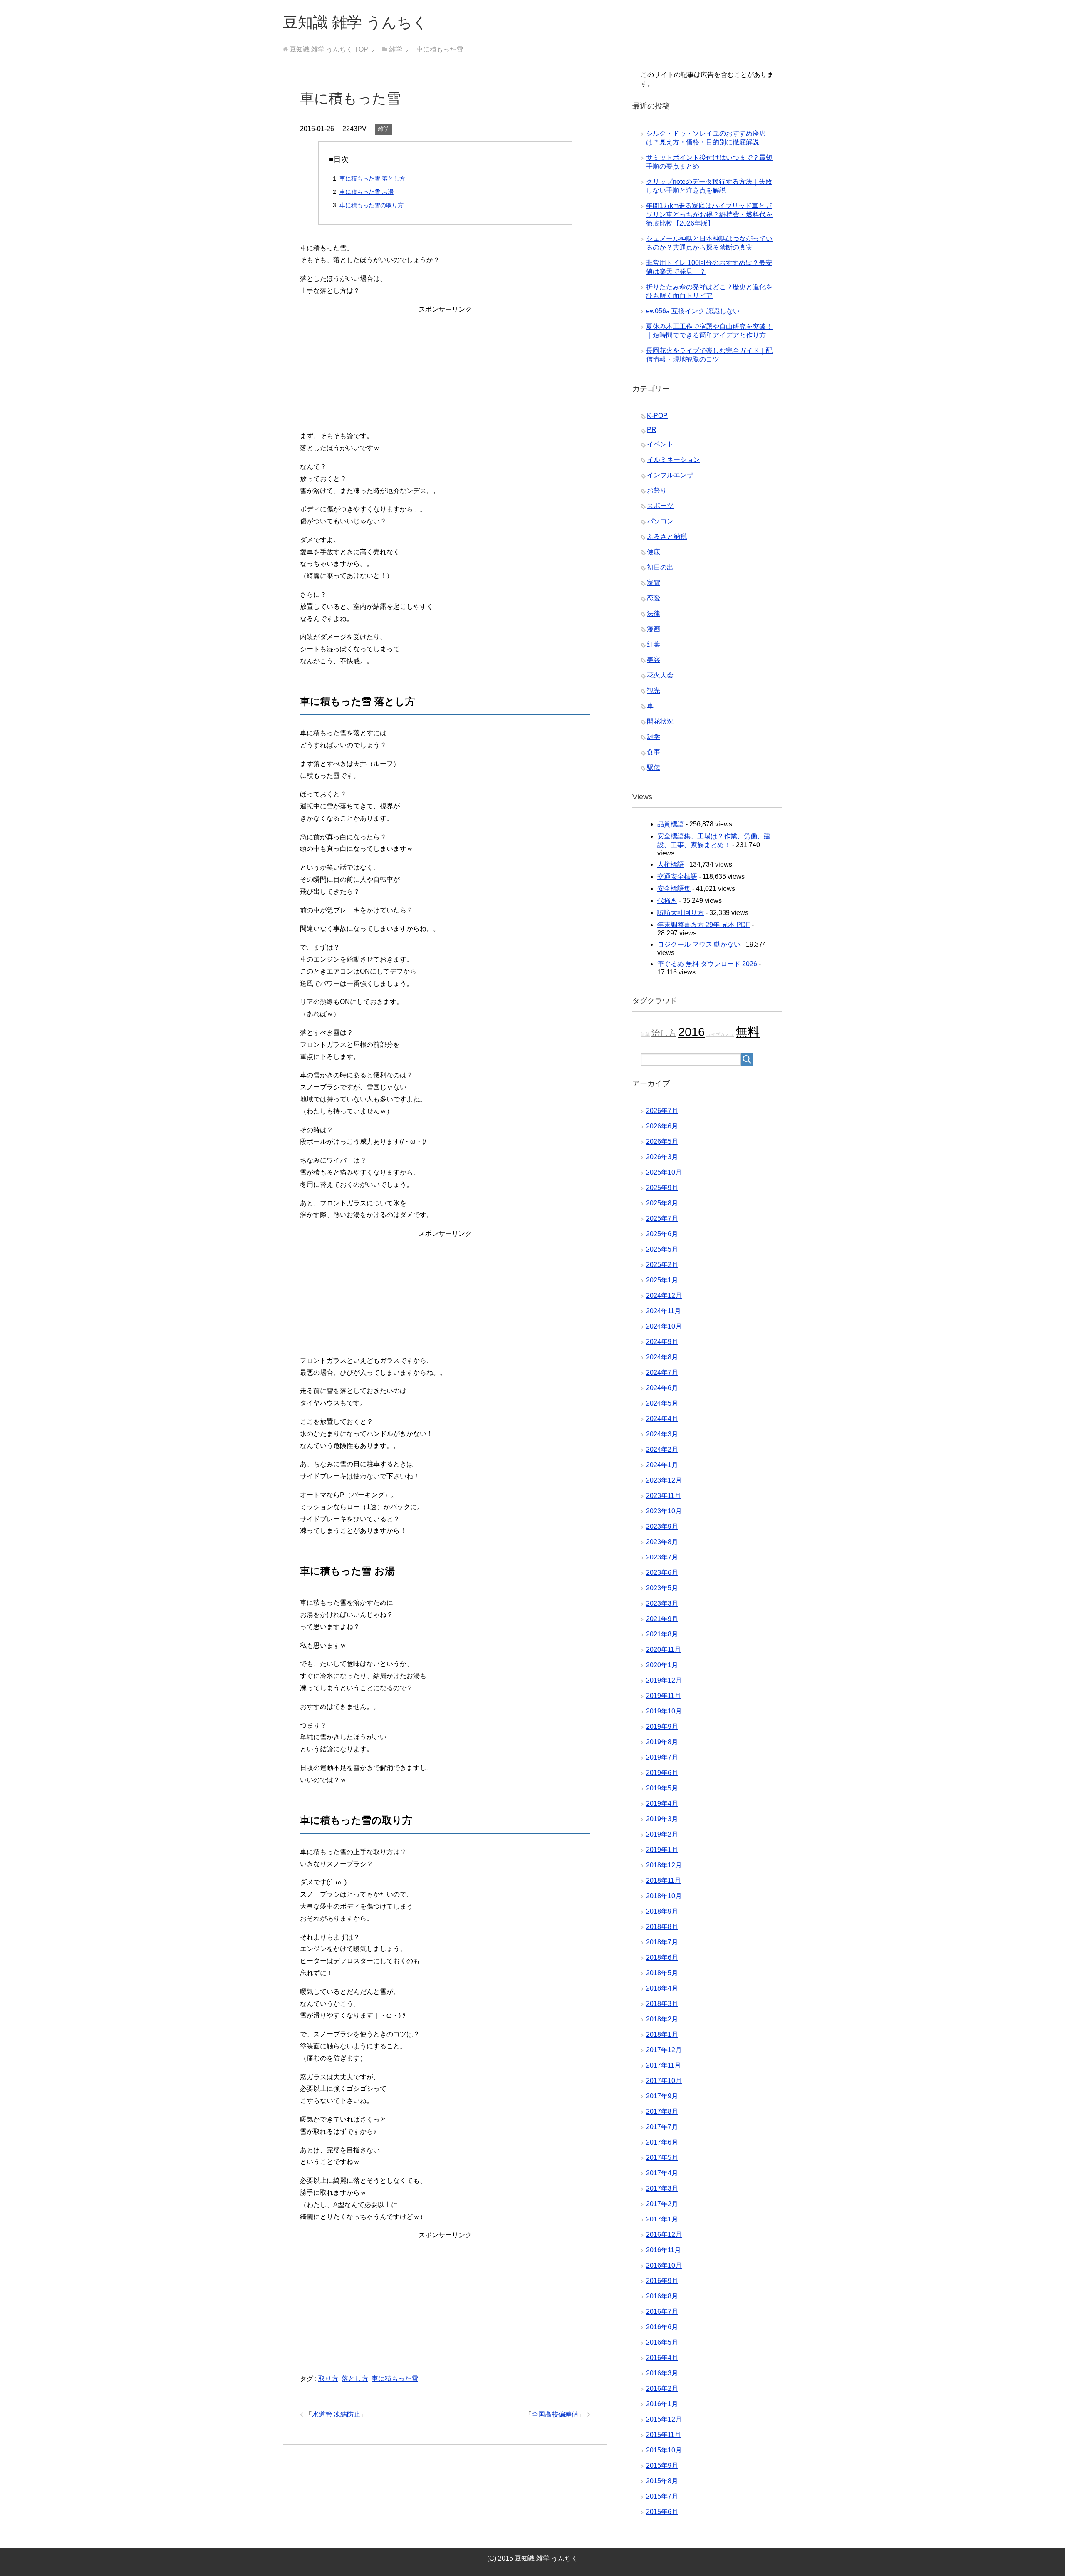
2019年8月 (662, 1742)
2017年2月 (662, 2204)
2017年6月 (662, 2142)
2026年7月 (662, 1111)
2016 (691, 1032)
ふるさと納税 (667, 537)
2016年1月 (662, 2404)
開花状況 (660, 721)
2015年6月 (662, 2512)
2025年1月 (662, 1280)
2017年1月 (662, 2219)
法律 (654, 614)
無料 (748, 1032)
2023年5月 (662, 1588)
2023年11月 (664, 1496)
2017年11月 (664, 2065)
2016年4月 (662, 2358)
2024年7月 (662, 1372)
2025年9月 (662, 1188)
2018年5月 (662, 1973)
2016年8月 (662, 2296)
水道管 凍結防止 (336, 2414)
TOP (329, 49)
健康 (654, 552)
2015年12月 (664, 2419)
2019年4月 (662, 1804)
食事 (654, 752)
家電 (654, 583)
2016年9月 (662, 2281)
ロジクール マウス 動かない (699, 944)
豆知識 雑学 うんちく (355, 22)
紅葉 (654, 644)
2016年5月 (662, 2342)
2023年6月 (662, 1573)
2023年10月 (664, 1511)
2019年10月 (664, 1711)
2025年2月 (662, 1265)
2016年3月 (662, 2373)
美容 (654, 660)
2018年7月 (662, 1942)
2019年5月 (662, 1788)
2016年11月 (664, 2250)
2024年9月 (662, 1342)
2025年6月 (662, 1234)
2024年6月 (662, 1388)
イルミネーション (674, 460)
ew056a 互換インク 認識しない (693, 311)
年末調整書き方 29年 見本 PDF (704, 925)
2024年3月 (662, 1434)
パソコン (660, 521)
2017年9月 (662, 2096)
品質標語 (671, 824)
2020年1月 (662, 1665)
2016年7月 (662, 2312)
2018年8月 (662, 1927)
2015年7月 (662, 2496)
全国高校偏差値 (555, 2414)
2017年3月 (662, 2188)
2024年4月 (662, 1419)
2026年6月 (662, 1126)
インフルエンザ (670, 475)
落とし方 (355, 2379)
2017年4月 (662, 2173)
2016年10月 (664, 2265)
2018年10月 (664, 1896)
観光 (654, 690)
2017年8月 (662, 2111)
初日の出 (660, 567)
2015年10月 (664, 2450)
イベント (660, 444)
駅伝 (654, 767)
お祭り (657, 490)
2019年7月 (662, 1757)
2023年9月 (662, 1526)
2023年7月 (662, 1557)
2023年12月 (664, 1480)
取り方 (328, 2379)
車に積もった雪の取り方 (372, 205)
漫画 (654, 629)
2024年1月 (662, 1465)
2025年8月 (662, 1203)
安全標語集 (674, 889)
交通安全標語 (677, 876)
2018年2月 (662, 2019)
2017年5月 (662, 2158)
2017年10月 (664, 2081)
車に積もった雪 (395, 2379)
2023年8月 (662, 1542)
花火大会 (660, 675)
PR (652, 430)
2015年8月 (662, 2481)
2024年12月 (664, 1295)
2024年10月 (664, 1326)
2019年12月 (664, 1680)
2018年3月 (662, 2004)
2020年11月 (664, 1650)
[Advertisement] (445, 374)
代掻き (667, 901)
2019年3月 (662, 1819)
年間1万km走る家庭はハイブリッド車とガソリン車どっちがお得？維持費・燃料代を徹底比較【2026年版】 (709, 214)
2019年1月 (662, 1850)
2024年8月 (662, 1357)
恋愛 (654, 598)
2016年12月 (664, 2235)
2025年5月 (662, 1249)
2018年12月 (664, 1865)
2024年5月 (662, 1403)
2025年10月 (664, 1172)
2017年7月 (662, 2127)
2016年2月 (662, 2389)
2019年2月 (662, 1834)
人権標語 (671, 864)
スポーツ (660, 506)
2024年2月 (662, 1449)
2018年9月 (662, 1911)
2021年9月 (662, 1619)
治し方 (664, 1033)
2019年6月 (662, 1773)
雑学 (384, 129)
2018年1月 (662, 2034)
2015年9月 (662, 2466)
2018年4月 (662, 1988)
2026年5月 (662, 1142)
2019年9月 (662, 1727)
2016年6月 (662, 2327)
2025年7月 (662, 1219)
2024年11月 (664, 1311)
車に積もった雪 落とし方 (372, 179)
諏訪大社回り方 (681, 913)
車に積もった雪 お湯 (367, 192)
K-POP (657, 415)
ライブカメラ (720, 1034)
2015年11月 (664, 2435)
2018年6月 (662, 1957)
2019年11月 (664, 1696)
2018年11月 (664, 1881)
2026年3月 (662, 1157)
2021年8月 (662, 1634)
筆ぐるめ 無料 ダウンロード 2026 (707, 964)
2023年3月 (662, 1603)
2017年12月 (664, 2050)
